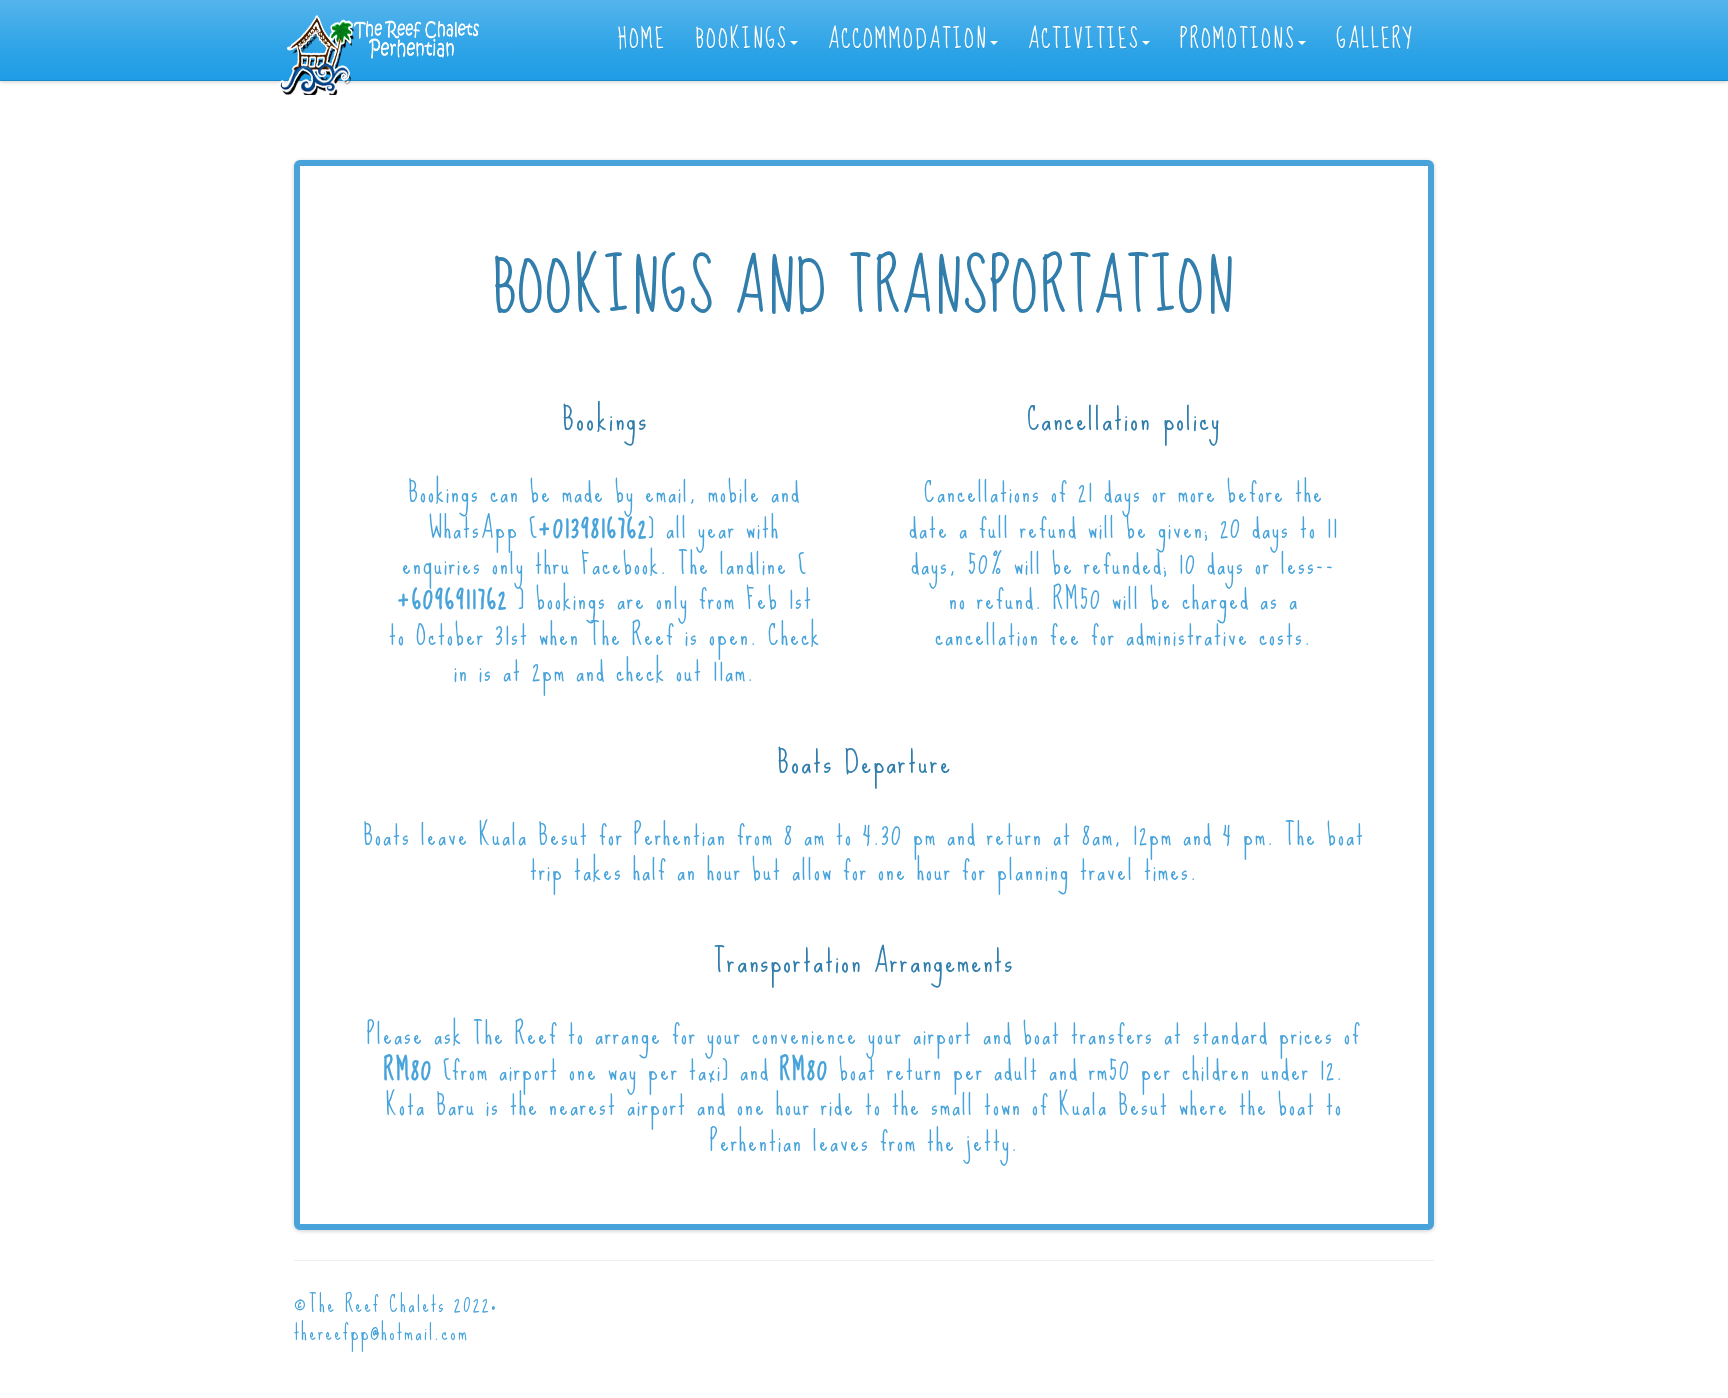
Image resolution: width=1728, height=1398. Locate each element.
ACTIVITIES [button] (1084, 39)
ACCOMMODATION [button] (908, 39)
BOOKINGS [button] (742, 39)
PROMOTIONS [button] (1238, 39)
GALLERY (1375, 39)
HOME (642, 39)
